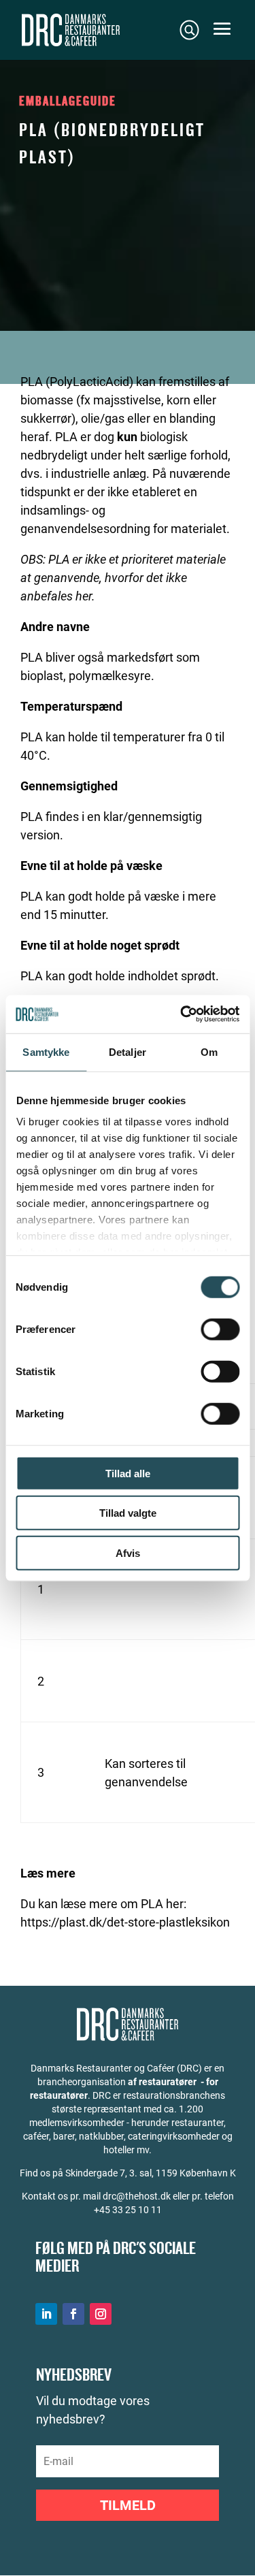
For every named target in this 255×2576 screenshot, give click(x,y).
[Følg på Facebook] (73, 2314)
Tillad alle (128, 1473)
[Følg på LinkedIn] (46, 2314)
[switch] (220, 1329)
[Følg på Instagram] (101, 2314)
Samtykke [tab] (46, 1051)
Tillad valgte (128, 1513)
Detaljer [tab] (128, 1051)
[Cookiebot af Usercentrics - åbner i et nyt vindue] (182, 1014)
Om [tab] (209, 1051)
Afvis (128, 1552)
